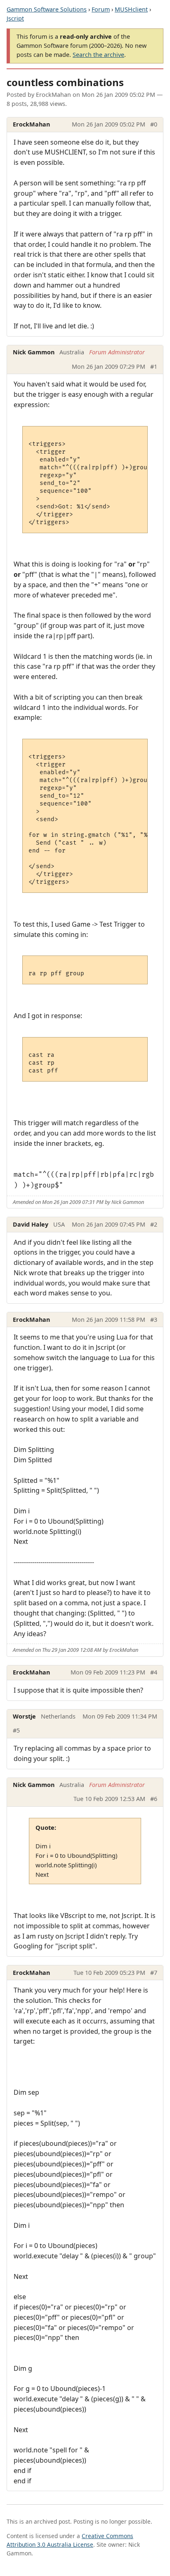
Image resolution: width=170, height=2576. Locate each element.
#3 (154, 1320)
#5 (16, 1730)
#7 (154, 1973)
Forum (101, 9)
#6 (154, 1799)
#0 (154, 124)
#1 (154, 366)
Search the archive (98, 55)
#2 (154, 1224)
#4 (154, 1672)
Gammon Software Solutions (47, 9)
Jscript (15, 18)
